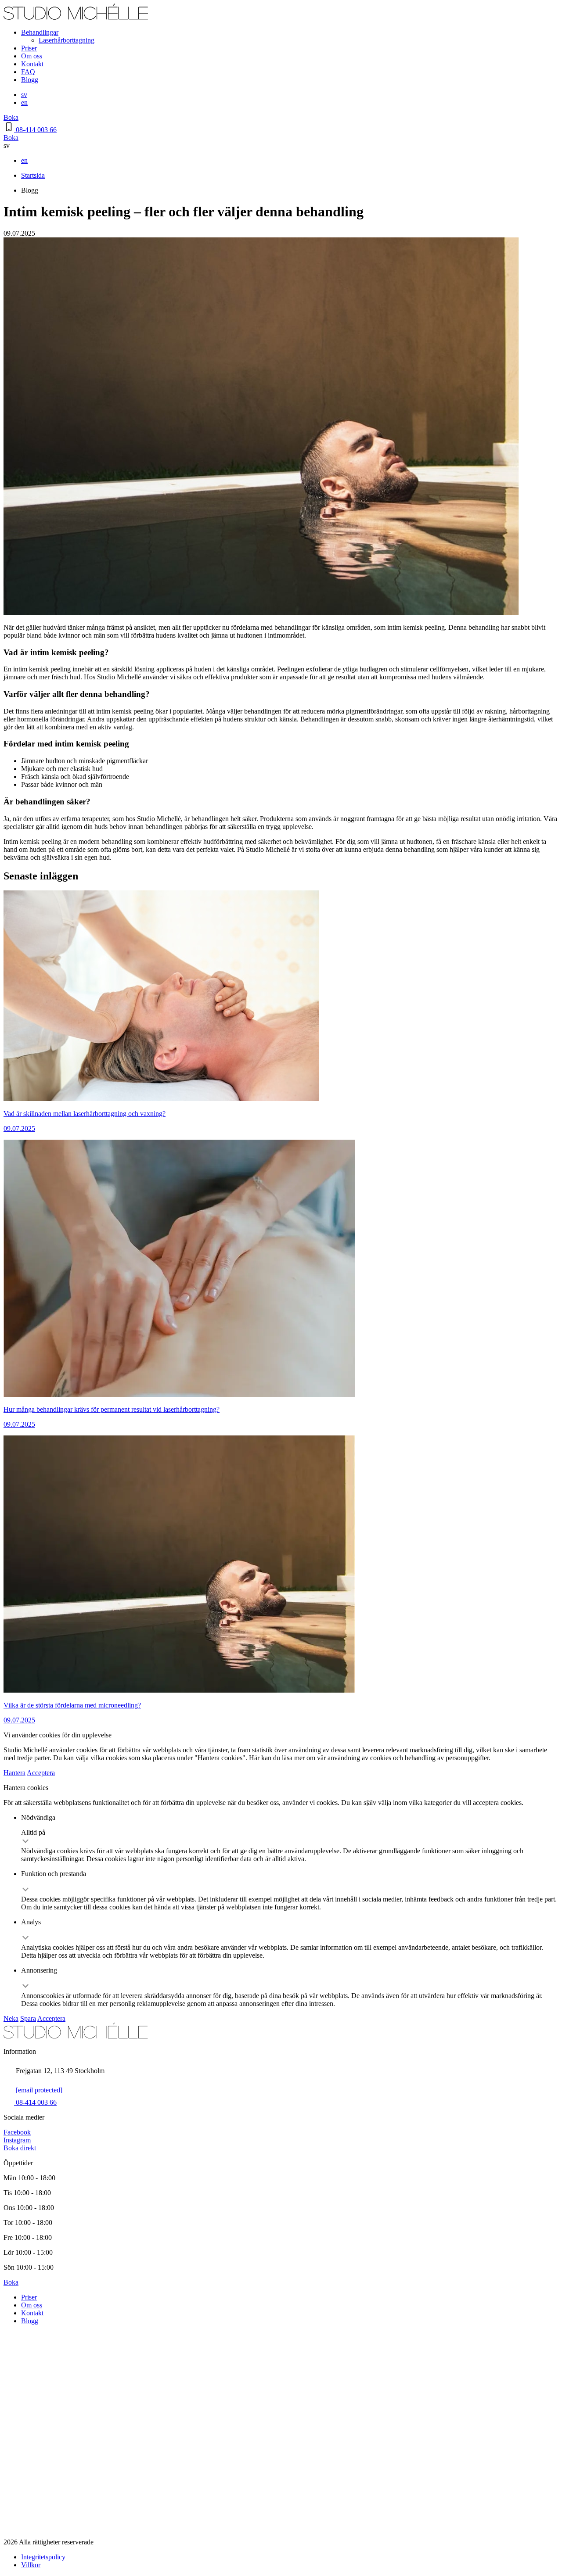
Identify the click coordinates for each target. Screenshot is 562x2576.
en (24, 102)
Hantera (14, 1773)
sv (24, 95)
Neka (11, 2018)
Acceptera (41, 1773)
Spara (28, 2018)
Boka (11, 117)
